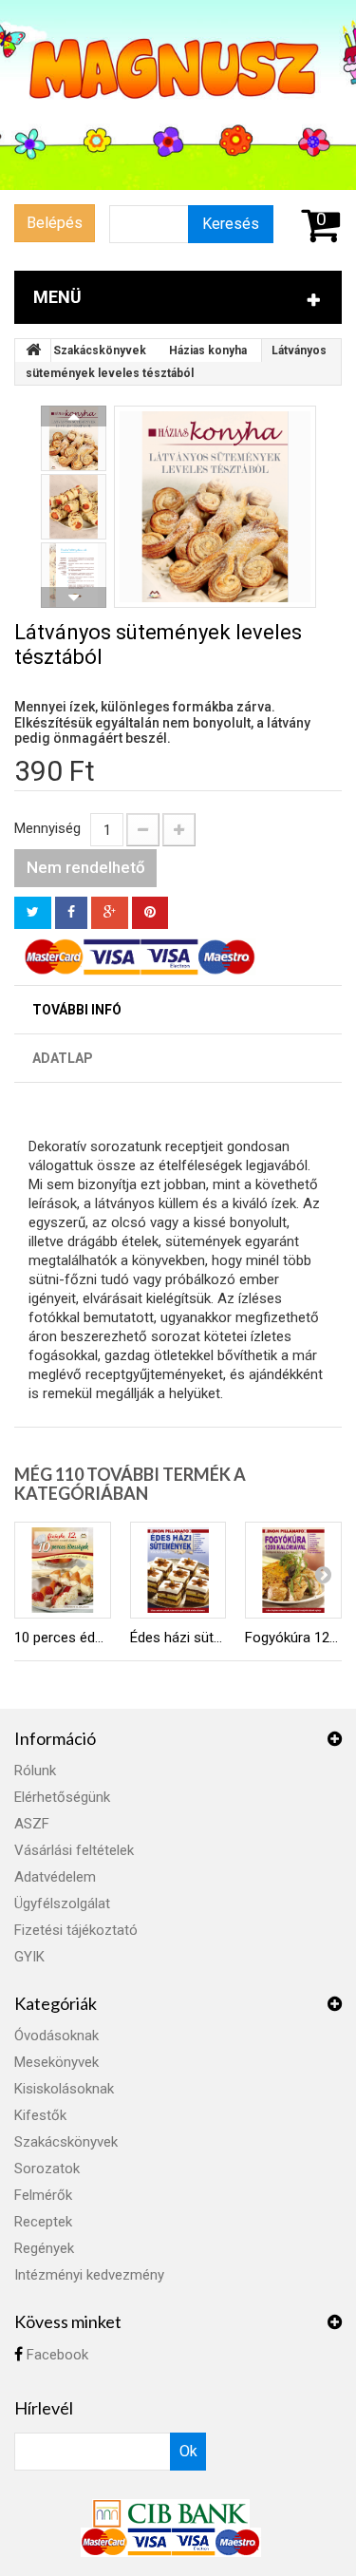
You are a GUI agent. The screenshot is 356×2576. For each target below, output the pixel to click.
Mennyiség (47, 828)
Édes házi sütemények (178, 1638)
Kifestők (40, 2115)
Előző (74, 416)
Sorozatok (47, 2169)
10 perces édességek (63, 1638)
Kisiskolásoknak (64, 2089)
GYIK (29, 1957)
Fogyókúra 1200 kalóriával (293, 1638)
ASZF (32, 1824)
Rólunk (35, 1771)
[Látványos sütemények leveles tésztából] (215, 507)
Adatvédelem (55, 1877)
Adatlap (63, 1058)
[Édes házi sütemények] (178, 1570)
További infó (77, 1010)
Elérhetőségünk (62, 1797)
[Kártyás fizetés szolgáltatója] (171, 2512)
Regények (44, 2248)
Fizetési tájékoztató (76, 1930)
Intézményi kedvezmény (89, 2275)
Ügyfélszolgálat (62, 1904)
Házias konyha (208, 350)
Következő (74, 597)
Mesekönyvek (56, 2062)
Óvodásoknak (56, 2036)
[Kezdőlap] (33, 350)
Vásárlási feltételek (74, 1850)
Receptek (43, 2222)
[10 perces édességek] (63, 1570)
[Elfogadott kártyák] (171, 2542)
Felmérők (43, 2195)
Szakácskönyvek (100, 350)
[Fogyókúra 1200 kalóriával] (293, 1570)
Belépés (55, 223)
